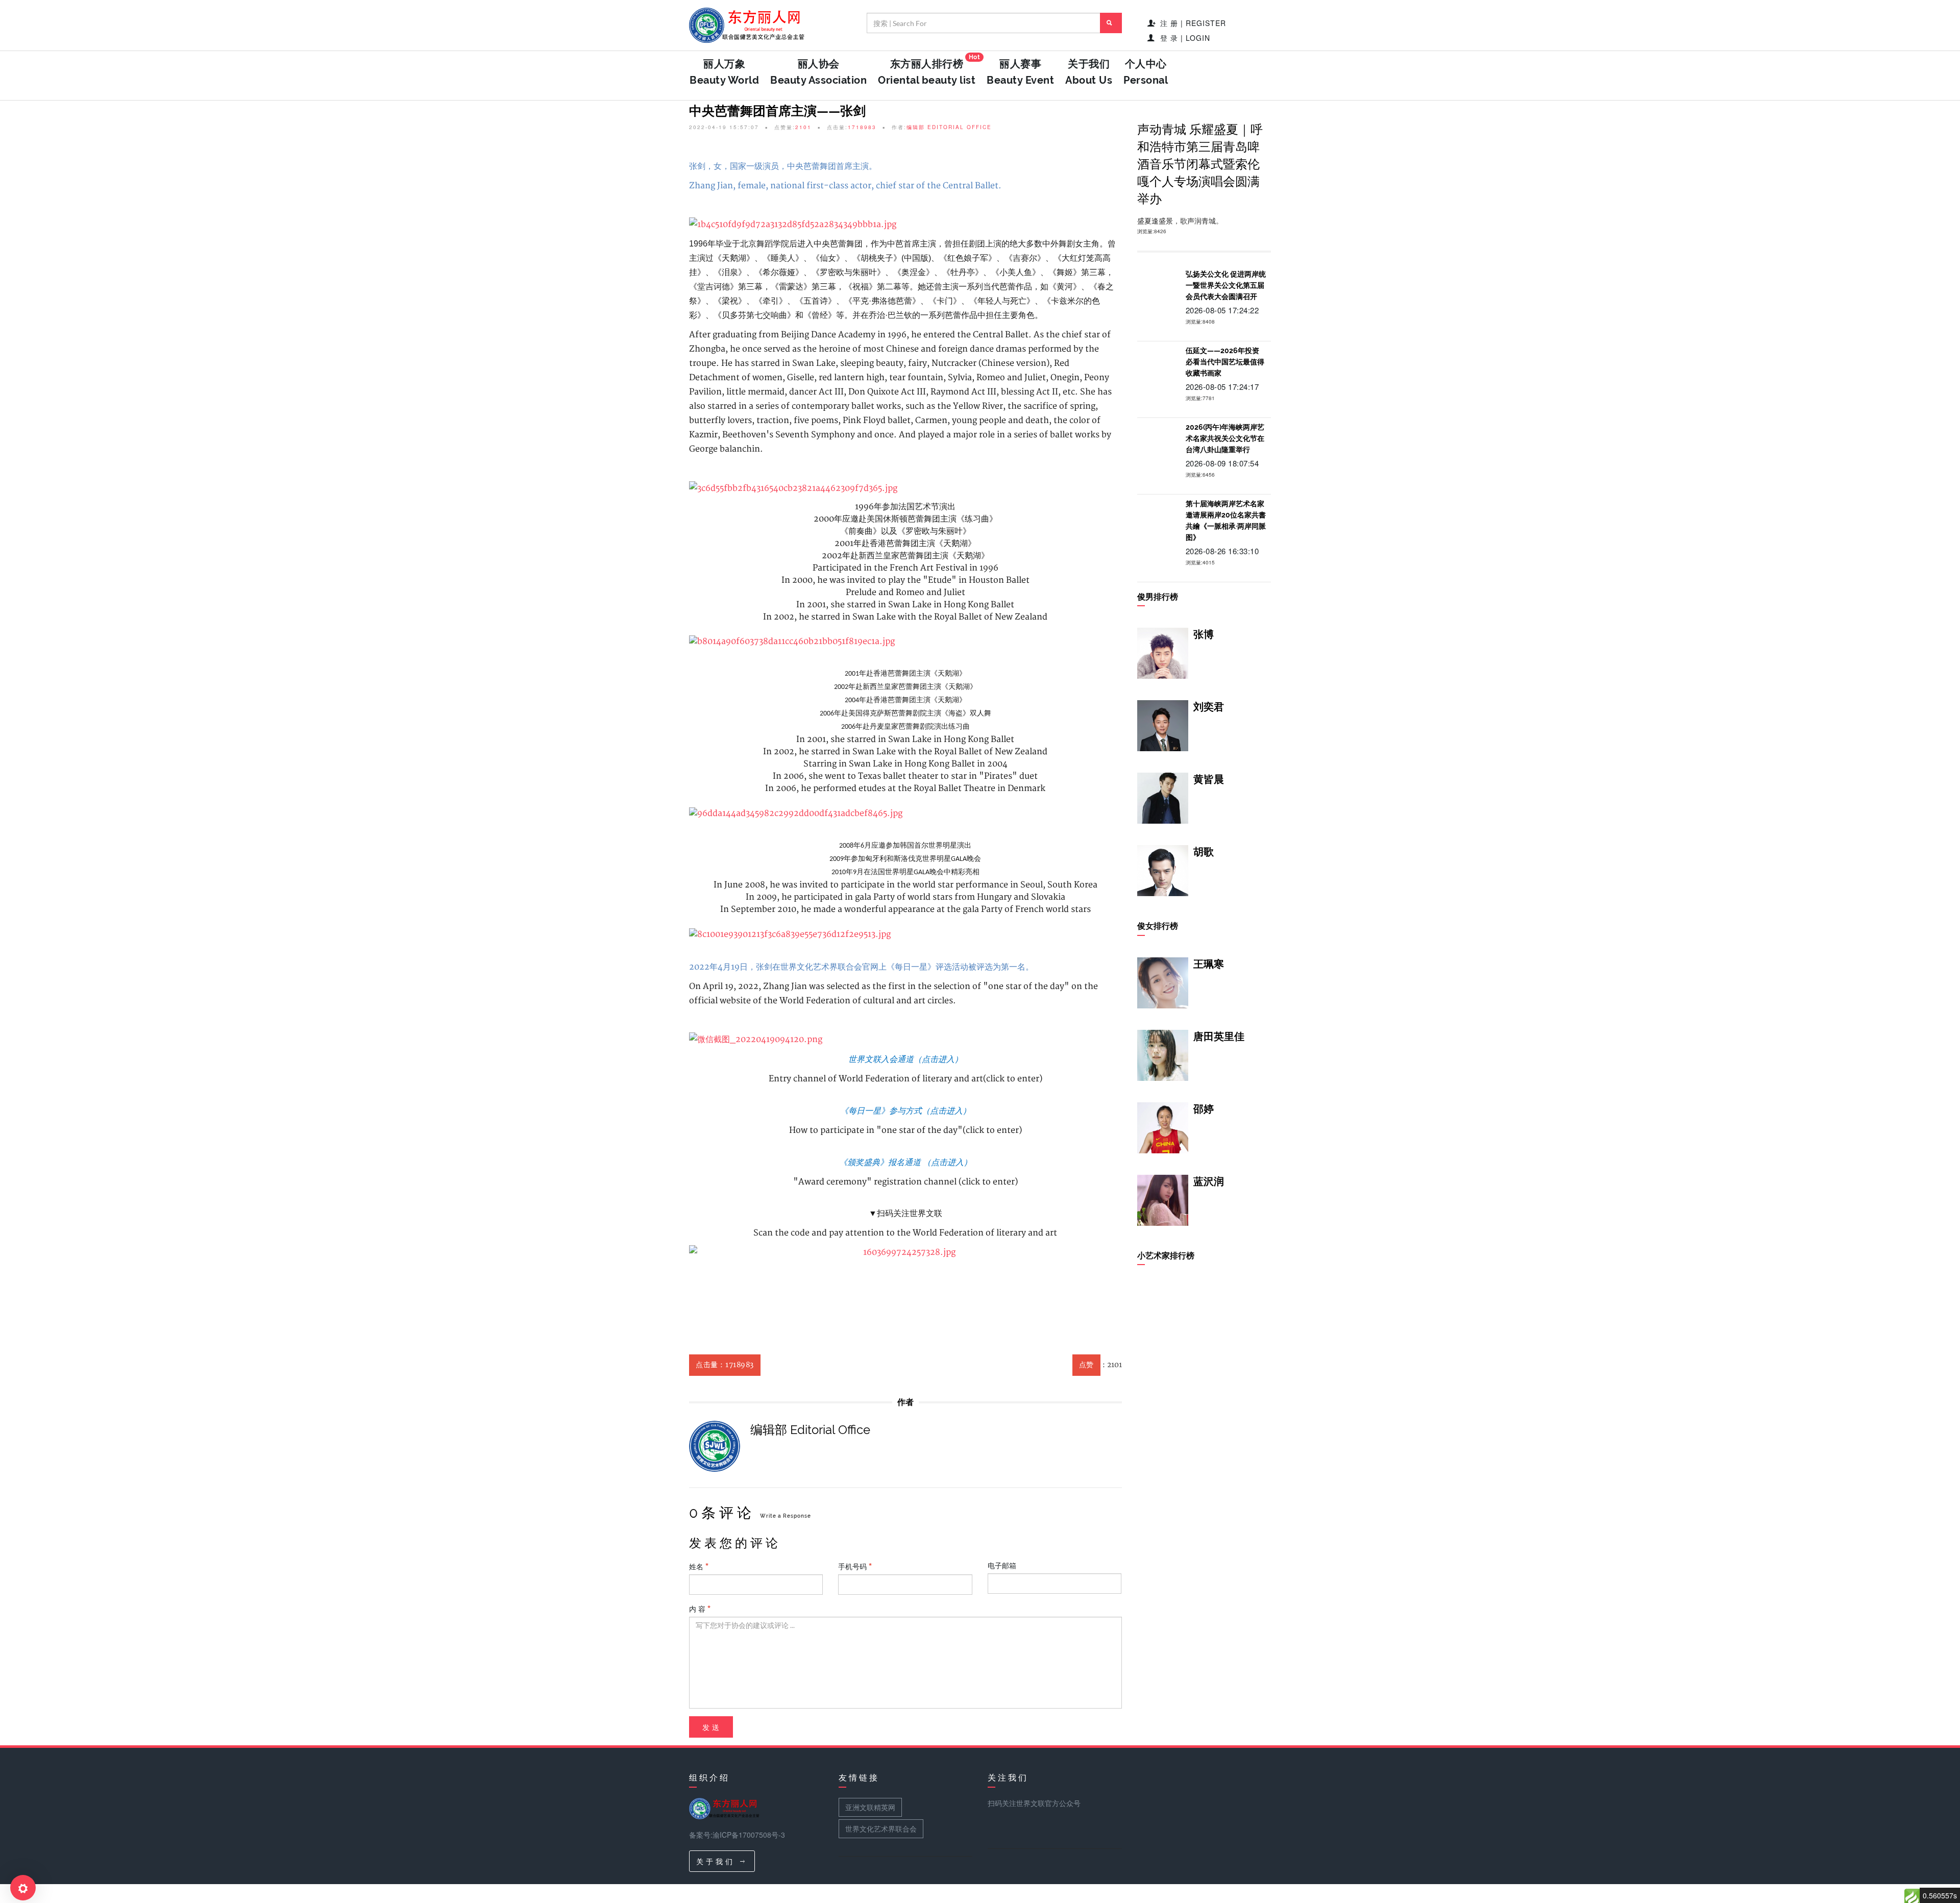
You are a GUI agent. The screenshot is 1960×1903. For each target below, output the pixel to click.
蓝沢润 (1209, 1181)
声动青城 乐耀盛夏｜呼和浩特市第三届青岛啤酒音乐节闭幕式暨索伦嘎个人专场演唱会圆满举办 (1200, 164)
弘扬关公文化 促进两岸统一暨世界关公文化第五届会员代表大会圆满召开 (1226, 285)
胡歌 (1204, 852)
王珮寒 (1209, 964)
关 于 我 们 (716, 1861)
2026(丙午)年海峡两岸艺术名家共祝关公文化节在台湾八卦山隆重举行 (1225, 438)
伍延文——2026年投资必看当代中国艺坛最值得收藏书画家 (1225, 362)
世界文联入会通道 (881, 1059)
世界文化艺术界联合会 (881, 1828)
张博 (1204, 634)
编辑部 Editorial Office (949, 127)
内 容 (698, 1609)
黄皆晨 (1209, 779)
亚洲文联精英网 (870, 1807)
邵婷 (1204, 1109)
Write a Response (786, 1516)
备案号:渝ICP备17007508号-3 (737, 1835)
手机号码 (853, 1566)
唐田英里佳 (1219, 1036)
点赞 (1086, 1365)
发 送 (711, 1727)
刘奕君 (1209, 707)
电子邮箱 (1002, 1565)
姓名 (697, 1566)
